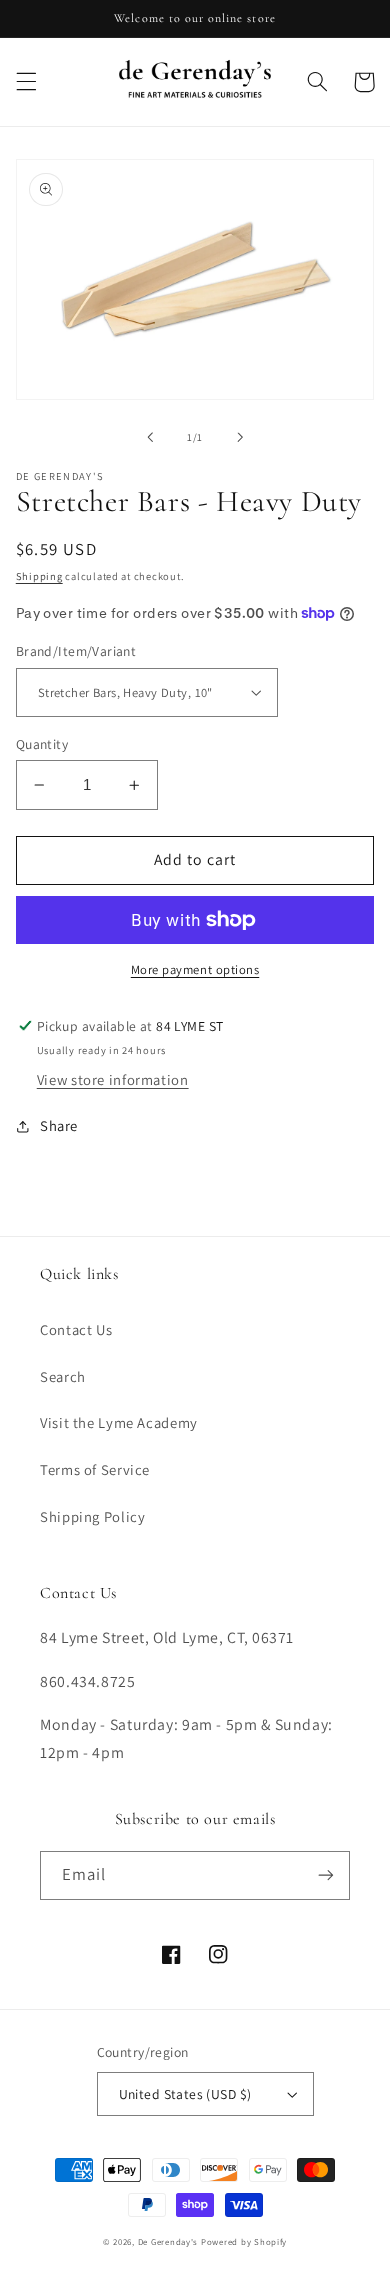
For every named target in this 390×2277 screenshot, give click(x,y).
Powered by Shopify (244, 2242)
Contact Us (76, 1329)
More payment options (195, 969)
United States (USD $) (185, 2094)
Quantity (42, 744)
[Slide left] (150, 437)
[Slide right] (240, 437)
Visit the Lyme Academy (119, 1422)
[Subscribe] (326, 1875)
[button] (26, 82)
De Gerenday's (169, 2242)
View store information (113, 1079)
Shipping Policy (92, 1516)
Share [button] (59, 1125)
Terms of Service (95, 1469)
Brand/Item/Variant (76, 651)
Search (63, 1376)
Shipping (39, 576)
